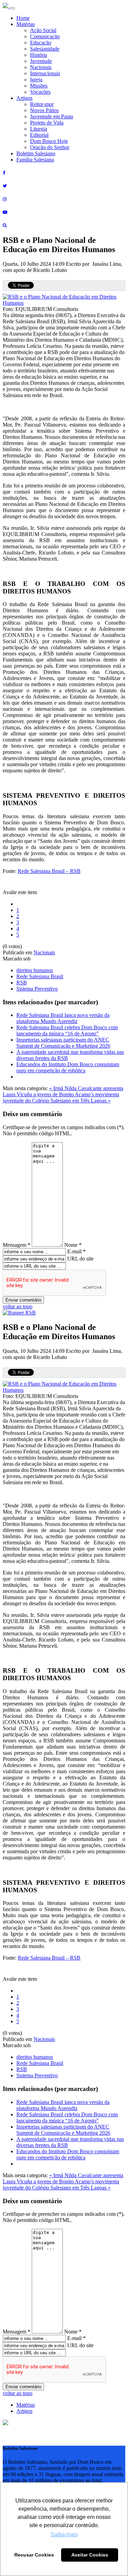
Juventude (41, 61)
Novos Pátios (44, 110)
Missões (39, 86)
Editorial (39, 135)
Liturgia (39, 129)
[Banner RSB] (19, 1313)
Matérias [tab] (26, 2405)
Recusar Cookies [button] (34, 2555)
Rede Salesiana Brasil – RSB (49, 871)
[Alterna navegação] (12, 8)
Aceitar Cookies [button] (90, 2555)
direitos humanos (35, 970)
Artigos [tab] (24, 2411)
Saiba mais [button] (64, 2534)
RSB (22, 983)
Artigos (24, 98)
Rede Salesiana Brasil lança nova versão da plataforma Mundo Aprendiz (63, 1018)
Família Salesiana (35, 160)
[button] (5, 2423)
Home (23, 18)
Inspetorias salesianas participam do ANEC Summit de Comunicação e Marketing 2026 (63, 1043)
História (39, 55)
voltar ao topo (18, 1306)
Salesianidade (45, 49)
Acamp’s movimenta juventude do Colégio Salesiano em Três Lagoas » (61, 1097)
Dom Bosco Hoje (49, 141)
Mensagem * (17, 1245)
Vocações (40, 92)
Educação (41, 43)
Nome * (73, 1245)
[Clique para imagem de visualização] (64, 303)
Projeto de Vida (47, 123)
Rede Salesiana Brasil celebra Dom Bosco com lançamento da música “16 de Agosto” (67, 1030)
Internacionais (45, 73)
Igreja (36, 80)
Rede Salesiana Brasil (40, 976)
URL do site (80, 1259)
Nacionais (41, 67)
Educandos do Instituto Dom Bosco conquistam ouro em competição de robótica (68, 1067)
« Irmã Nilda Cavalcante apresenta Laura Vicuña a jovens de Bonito (63, 1091)
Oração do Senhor (50, 147)
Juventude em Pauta (52, 116)
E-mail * (76, 1251)
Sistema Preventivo (37, 989)
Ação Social (43, 30)
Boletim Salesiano (36, 153)
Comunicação (45, 36)
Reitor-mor (42, 104)
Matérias (26, 24)
